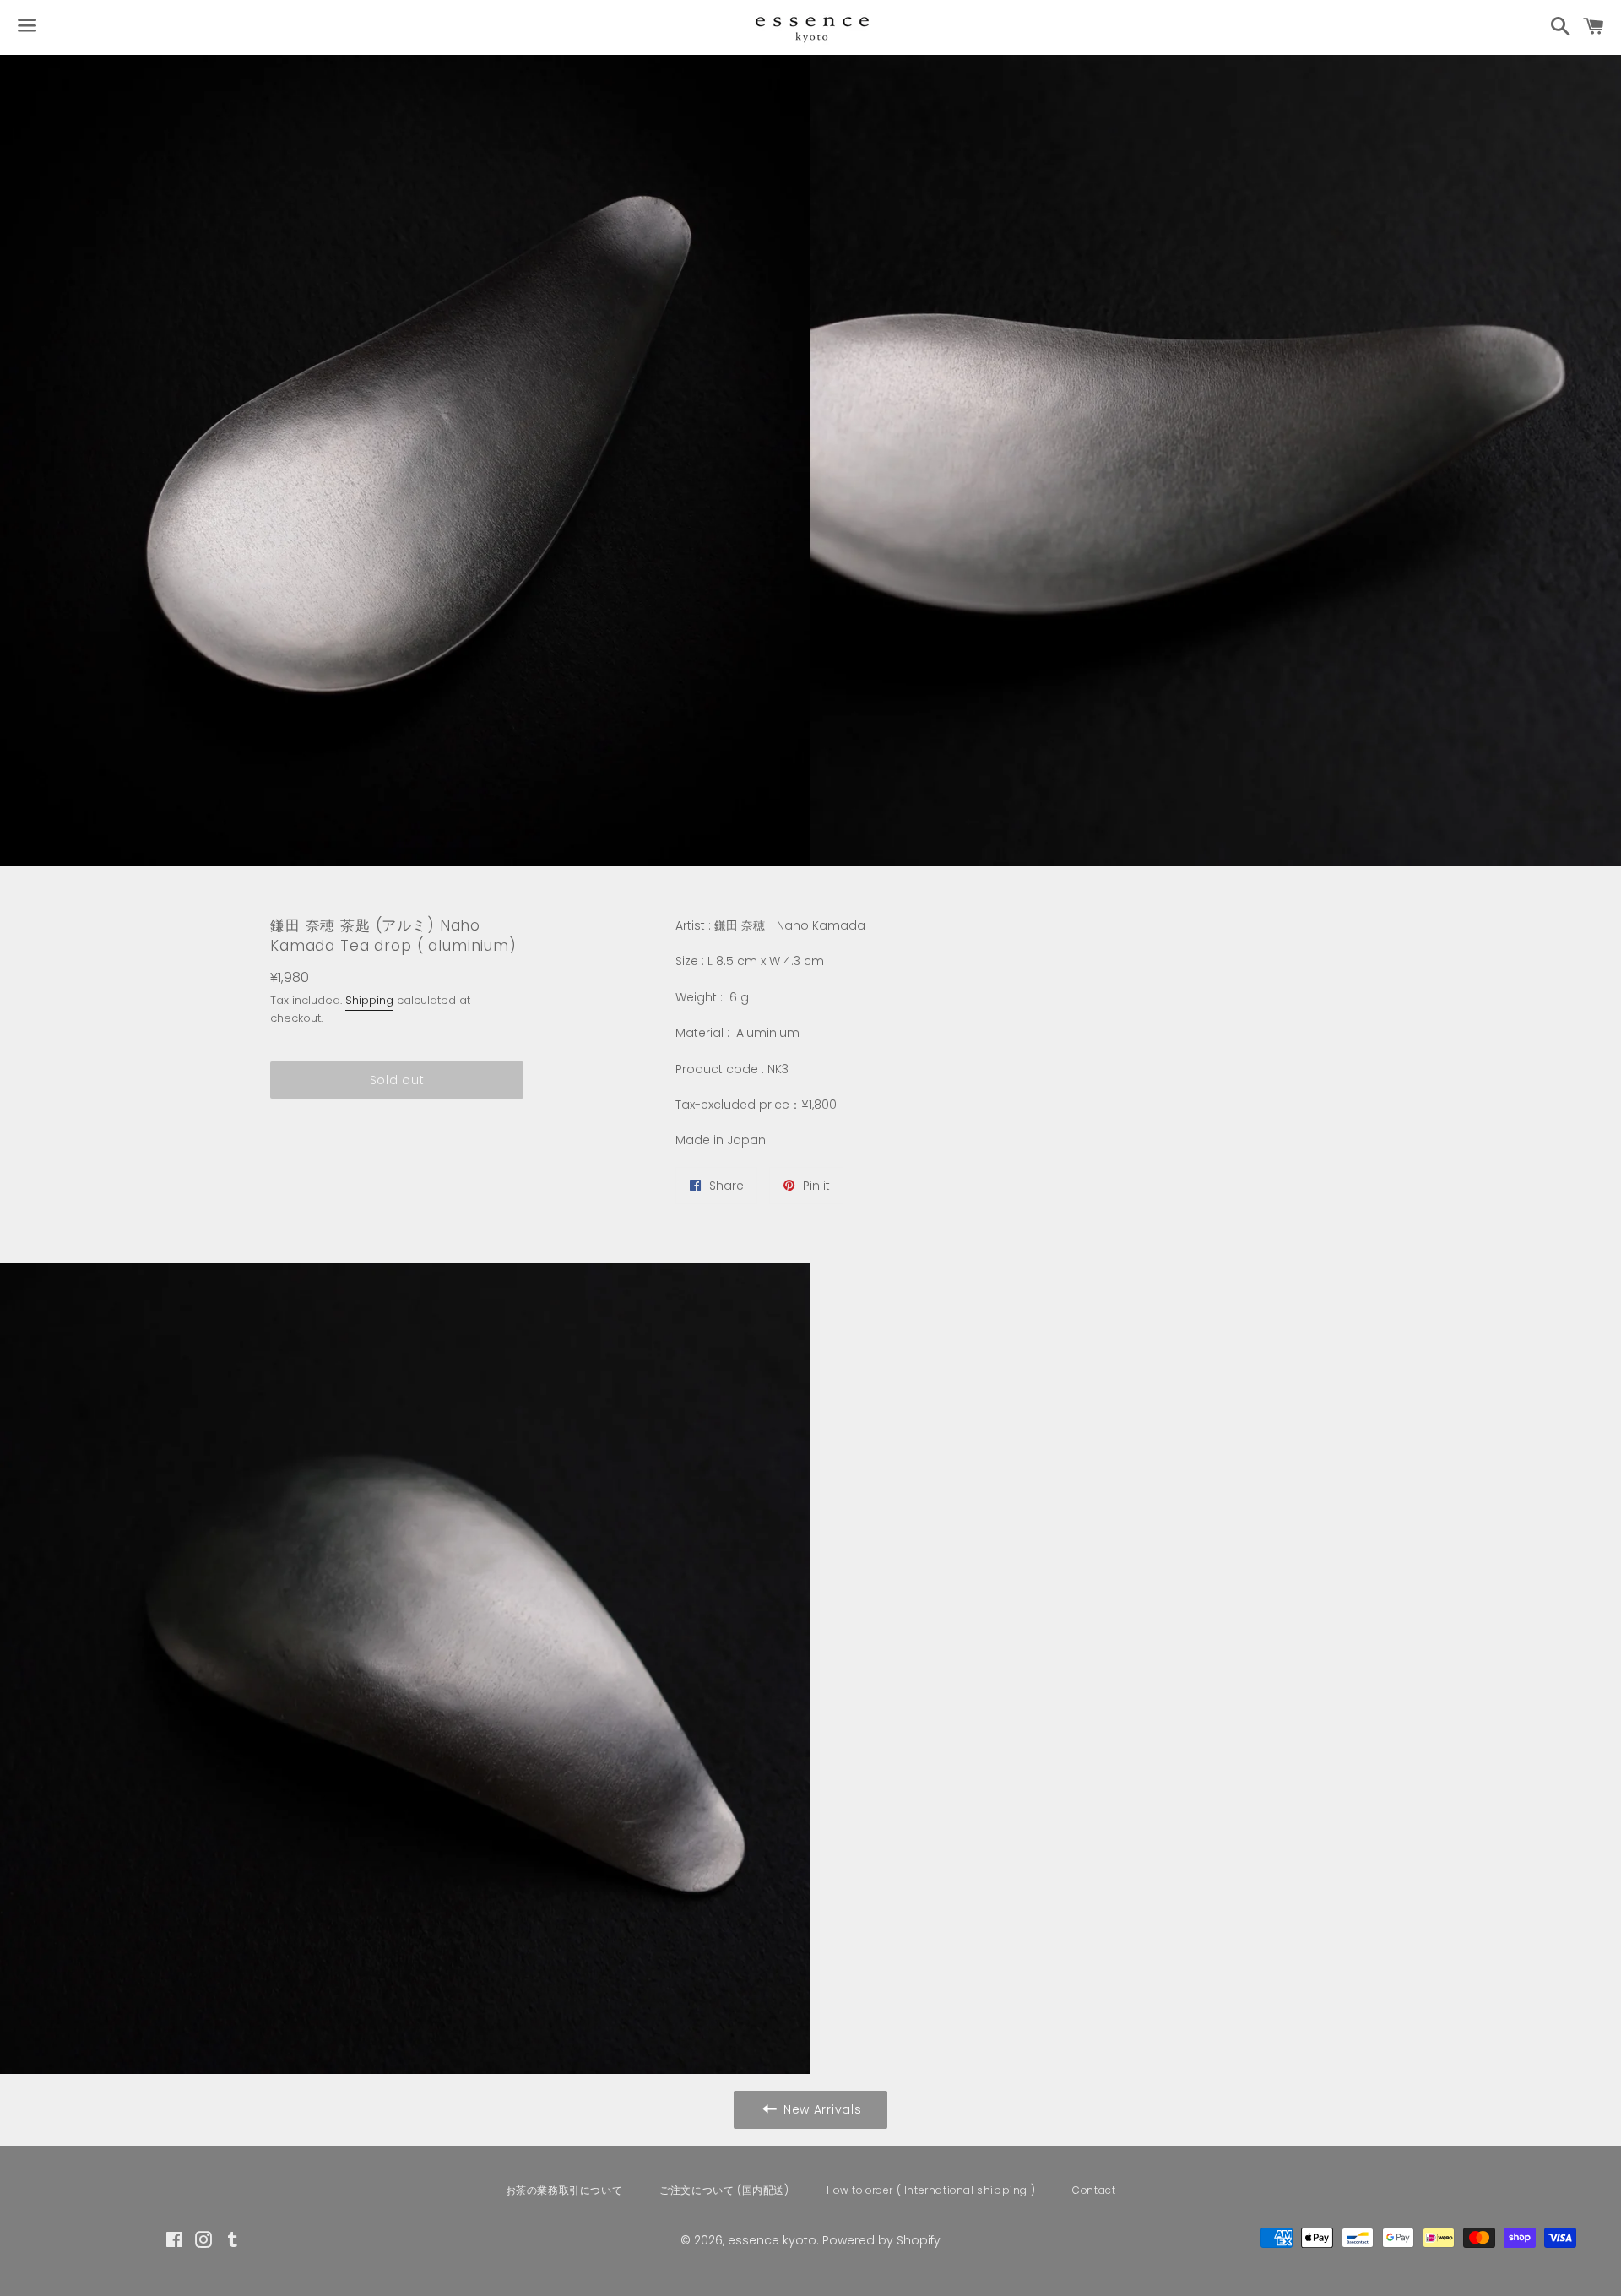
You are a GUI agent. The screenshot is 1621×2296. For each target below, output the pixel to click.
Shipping (369, 1000)
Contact (1094, 2190)
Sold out (397, 1080)
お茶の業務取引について (564, 2190)
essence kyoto (772, 2240)
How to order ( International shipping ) (931, 2190)
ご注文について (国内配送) (724, 2190)
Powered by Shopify (881, 2240)
